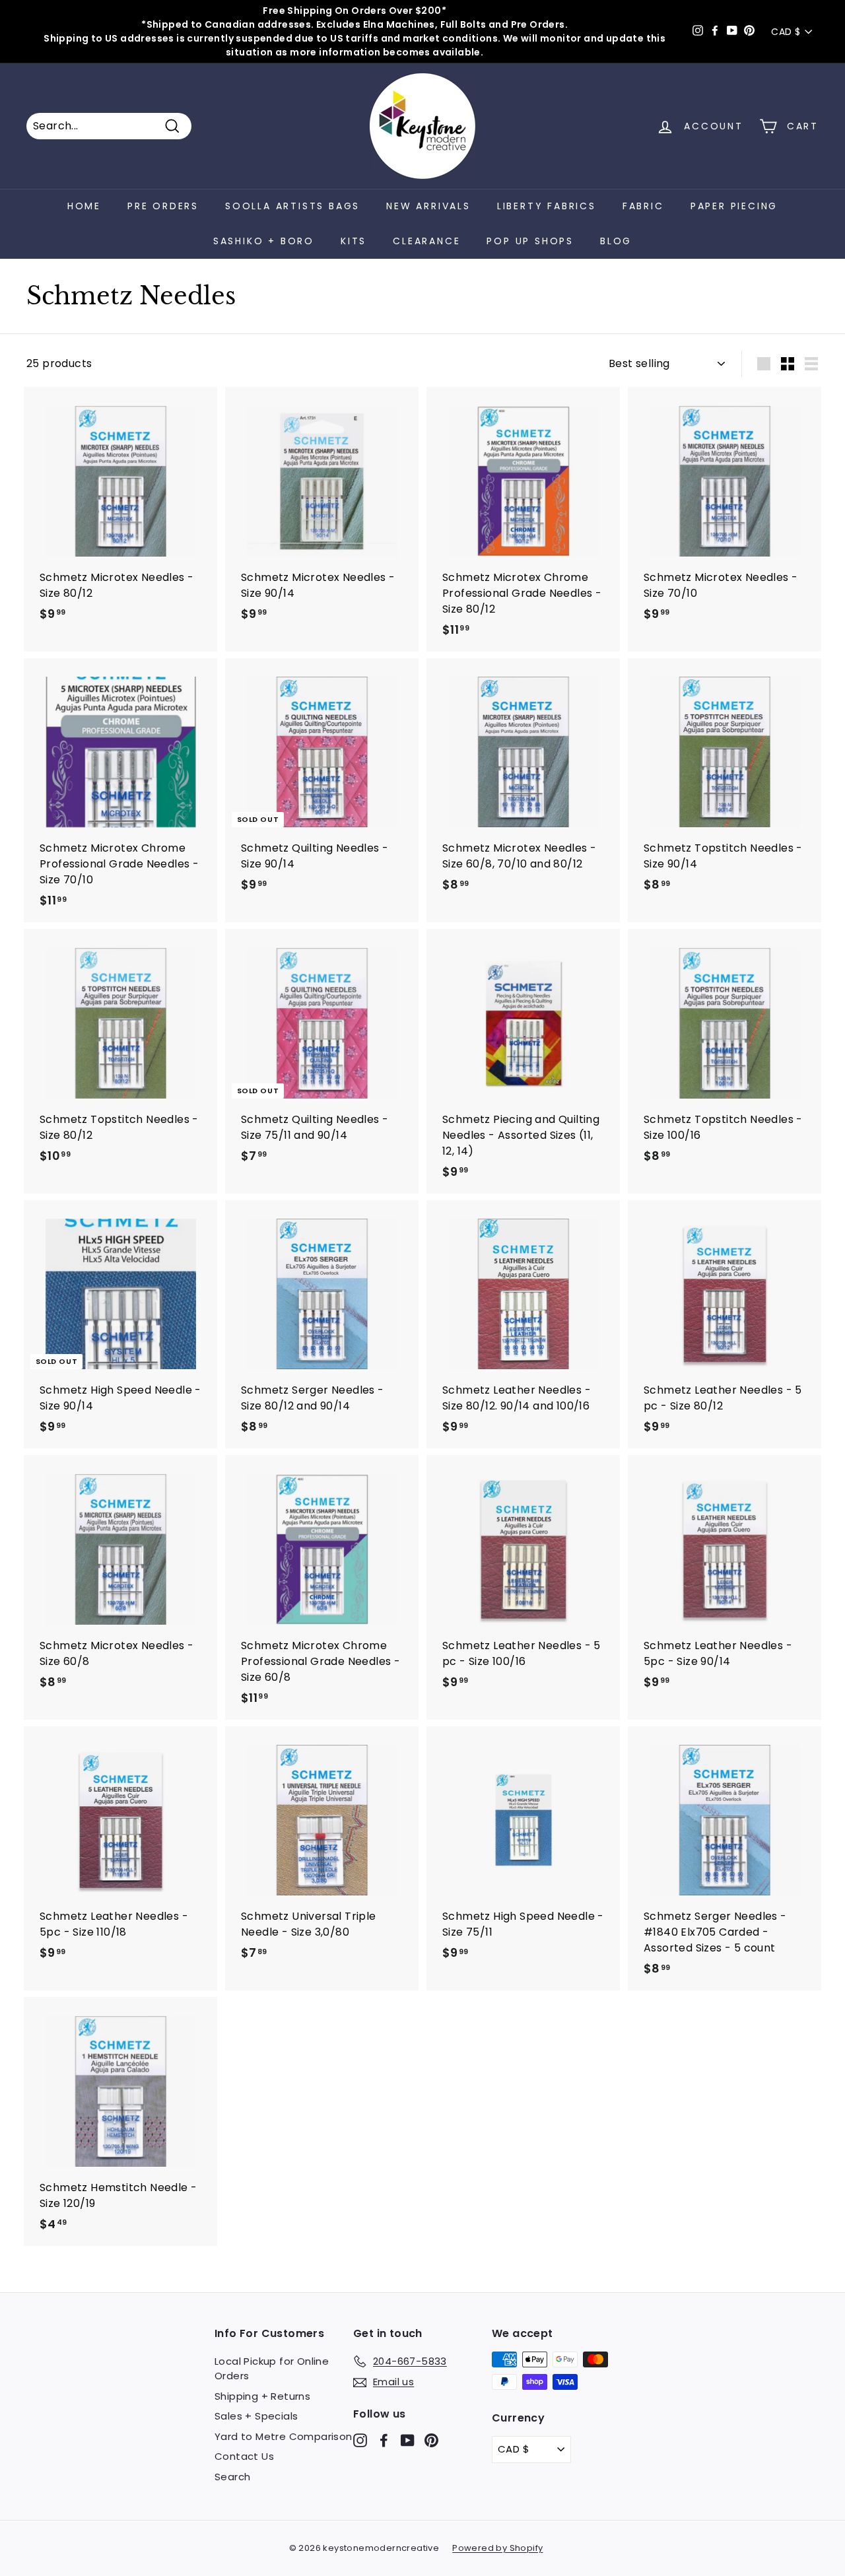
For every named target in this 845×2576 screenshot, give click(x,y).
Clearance (426, 241)
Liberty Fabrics (547, 206)
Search (232, 2477)
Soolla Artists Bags (292, 206)
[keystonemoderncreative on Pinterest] (431, 2440)
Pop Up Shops (530, 241)
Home (84, 206)
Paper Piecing (734, 206)
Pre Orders (163, 206)
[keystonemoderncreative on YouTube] (408, 2440)
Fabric (643, 206)
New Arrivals (428, 206)
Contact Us (244, 2456)
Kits (354, 241)
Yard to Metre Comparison (284, 2436)
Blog (616, 241)
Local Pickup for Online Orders (272, 2369)
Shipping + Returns (262, 2396)
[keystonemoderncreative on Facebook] (384, 2440)
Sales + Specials (256, 2416)
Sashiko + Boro (264, 241)
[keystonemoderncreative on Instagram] (360, 2440)
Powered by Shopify (497, 2548)
